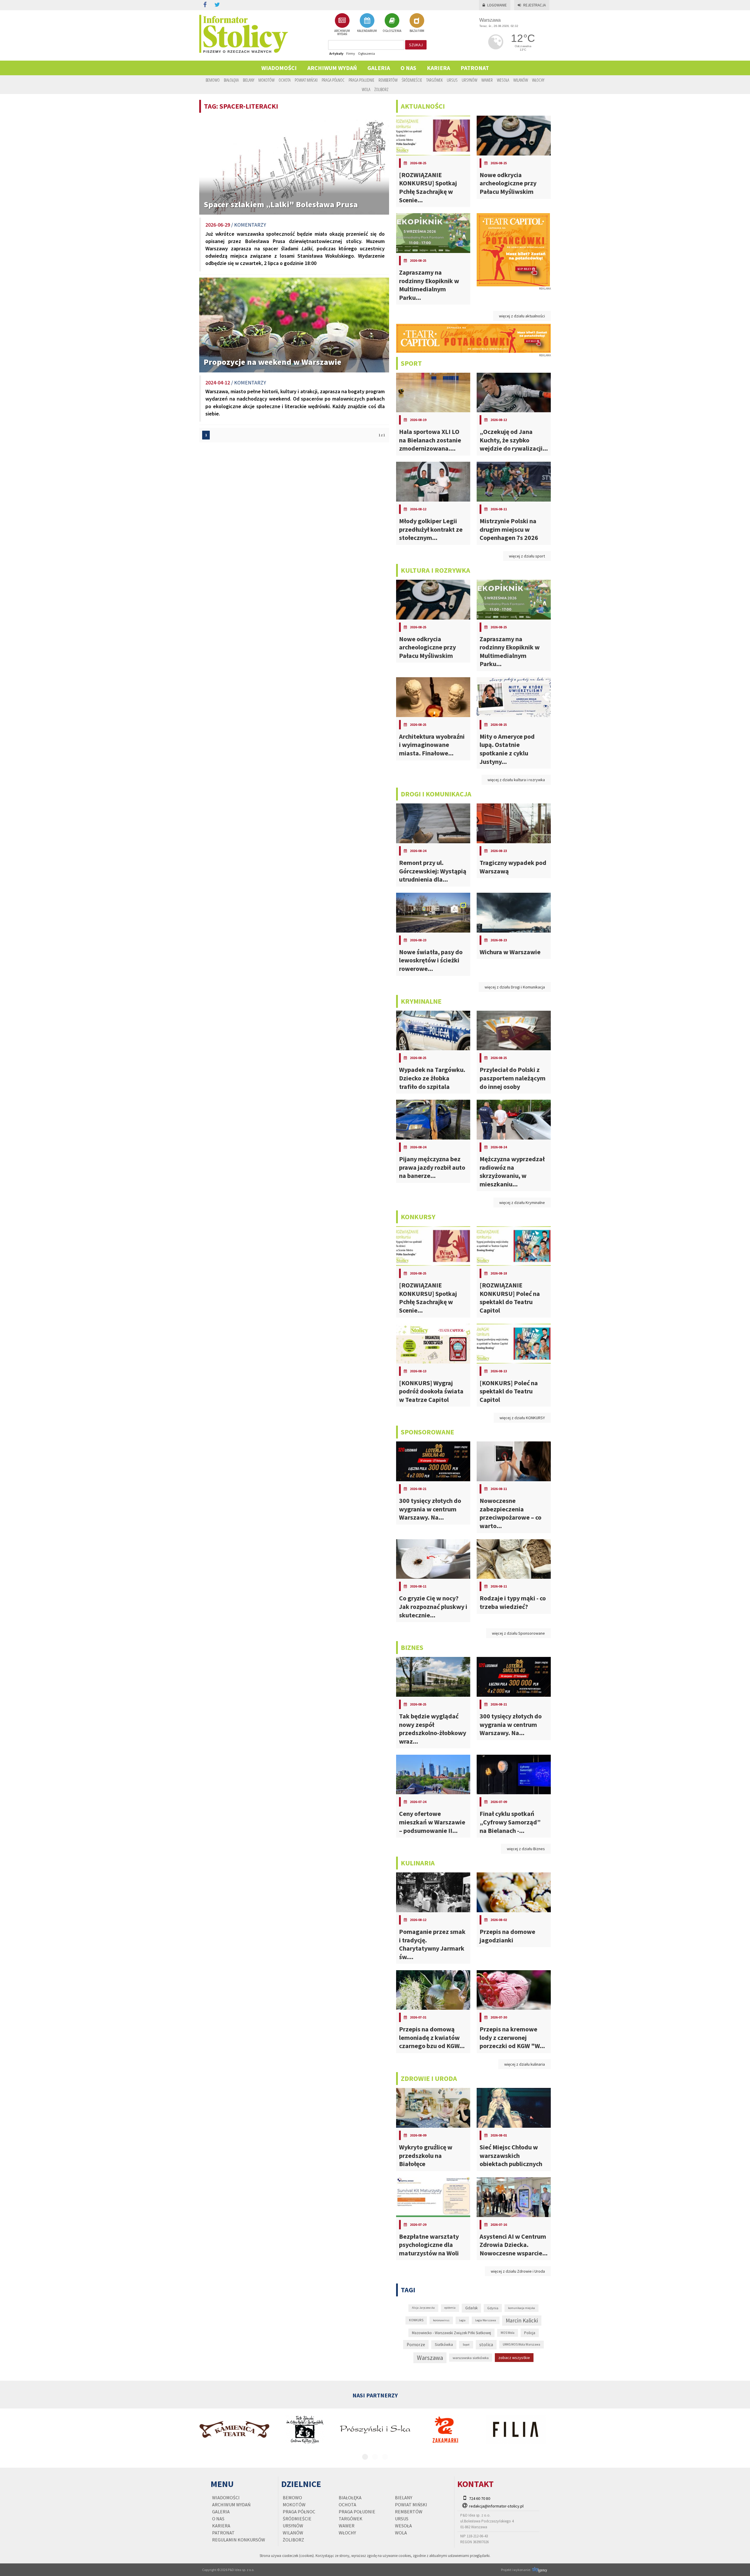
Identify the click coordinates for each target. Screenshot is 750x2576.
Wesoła (503, 80)
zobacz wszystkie (514, 2358)
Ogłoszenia (367, 53)
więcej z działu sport (527, 556)
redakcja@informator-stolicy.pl (496, 2506)
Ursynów (469, 80)
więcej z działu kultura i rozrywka (516, 780)
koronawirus (441, 2320)
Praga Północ (333, 80)
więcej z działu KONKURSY (522, 1418)
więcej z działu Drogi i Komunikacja (515, 987)
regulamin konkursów (239, 2540)
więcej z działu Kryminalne (522, 1203)
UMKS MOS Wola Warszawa (521, 2344)
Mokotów (266, 80)
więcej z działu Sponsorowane (518, 1633)
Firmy (351, 53)
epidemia (450, 2308)
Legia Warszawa (486, 2320)
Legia (462, 2320)
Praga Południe (362, 80)
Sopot (466, 2345)
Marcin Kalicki (522, 2320)
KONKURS (416, 2320)
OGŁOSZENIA (392, 31)
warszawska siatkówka (471, 2358)
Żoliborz (381, 89)
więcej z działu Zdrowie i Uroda (518, 2271)
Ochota (285, 80)
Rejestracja (535, 5)
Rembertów (388, 80)
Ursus (452, 80)
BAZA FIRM (417, 31)
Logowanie (497, 5)
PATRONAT (475, 68)
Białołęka (231, 80)
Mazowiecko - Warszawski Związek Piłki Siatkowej (451, 2333)
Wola (366, 89)
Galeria (379, 68)
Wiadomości (279, 68)
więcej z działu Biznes (526, 1849)
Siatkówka (444, 2344)
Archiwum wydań (332, 68)
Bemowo (213, 80)
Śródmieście (412, 80)
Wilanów (521, 80)
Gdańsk (471, 2308)
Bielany (249, 80)
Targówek (434, 80)
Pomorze (416, 2345)
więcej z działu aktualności (522, 316)
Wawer (487, 80)
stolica (486, 2344)
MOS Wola (508, 2333)
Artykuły (336, 53)
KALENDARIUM (367, 31)
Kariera (438, 68)
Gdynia (493, 2308)
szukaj (416, 45)
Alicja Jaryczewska (423, 2308)
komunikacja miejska (521, 2308)
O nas (408, 68)
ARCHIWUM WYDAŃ (342, 32)
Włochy (538, 80)
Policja (530, 2333)
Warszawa (430, 2358)
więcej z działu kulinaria (525, 2064)
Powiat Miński (306, 80)
